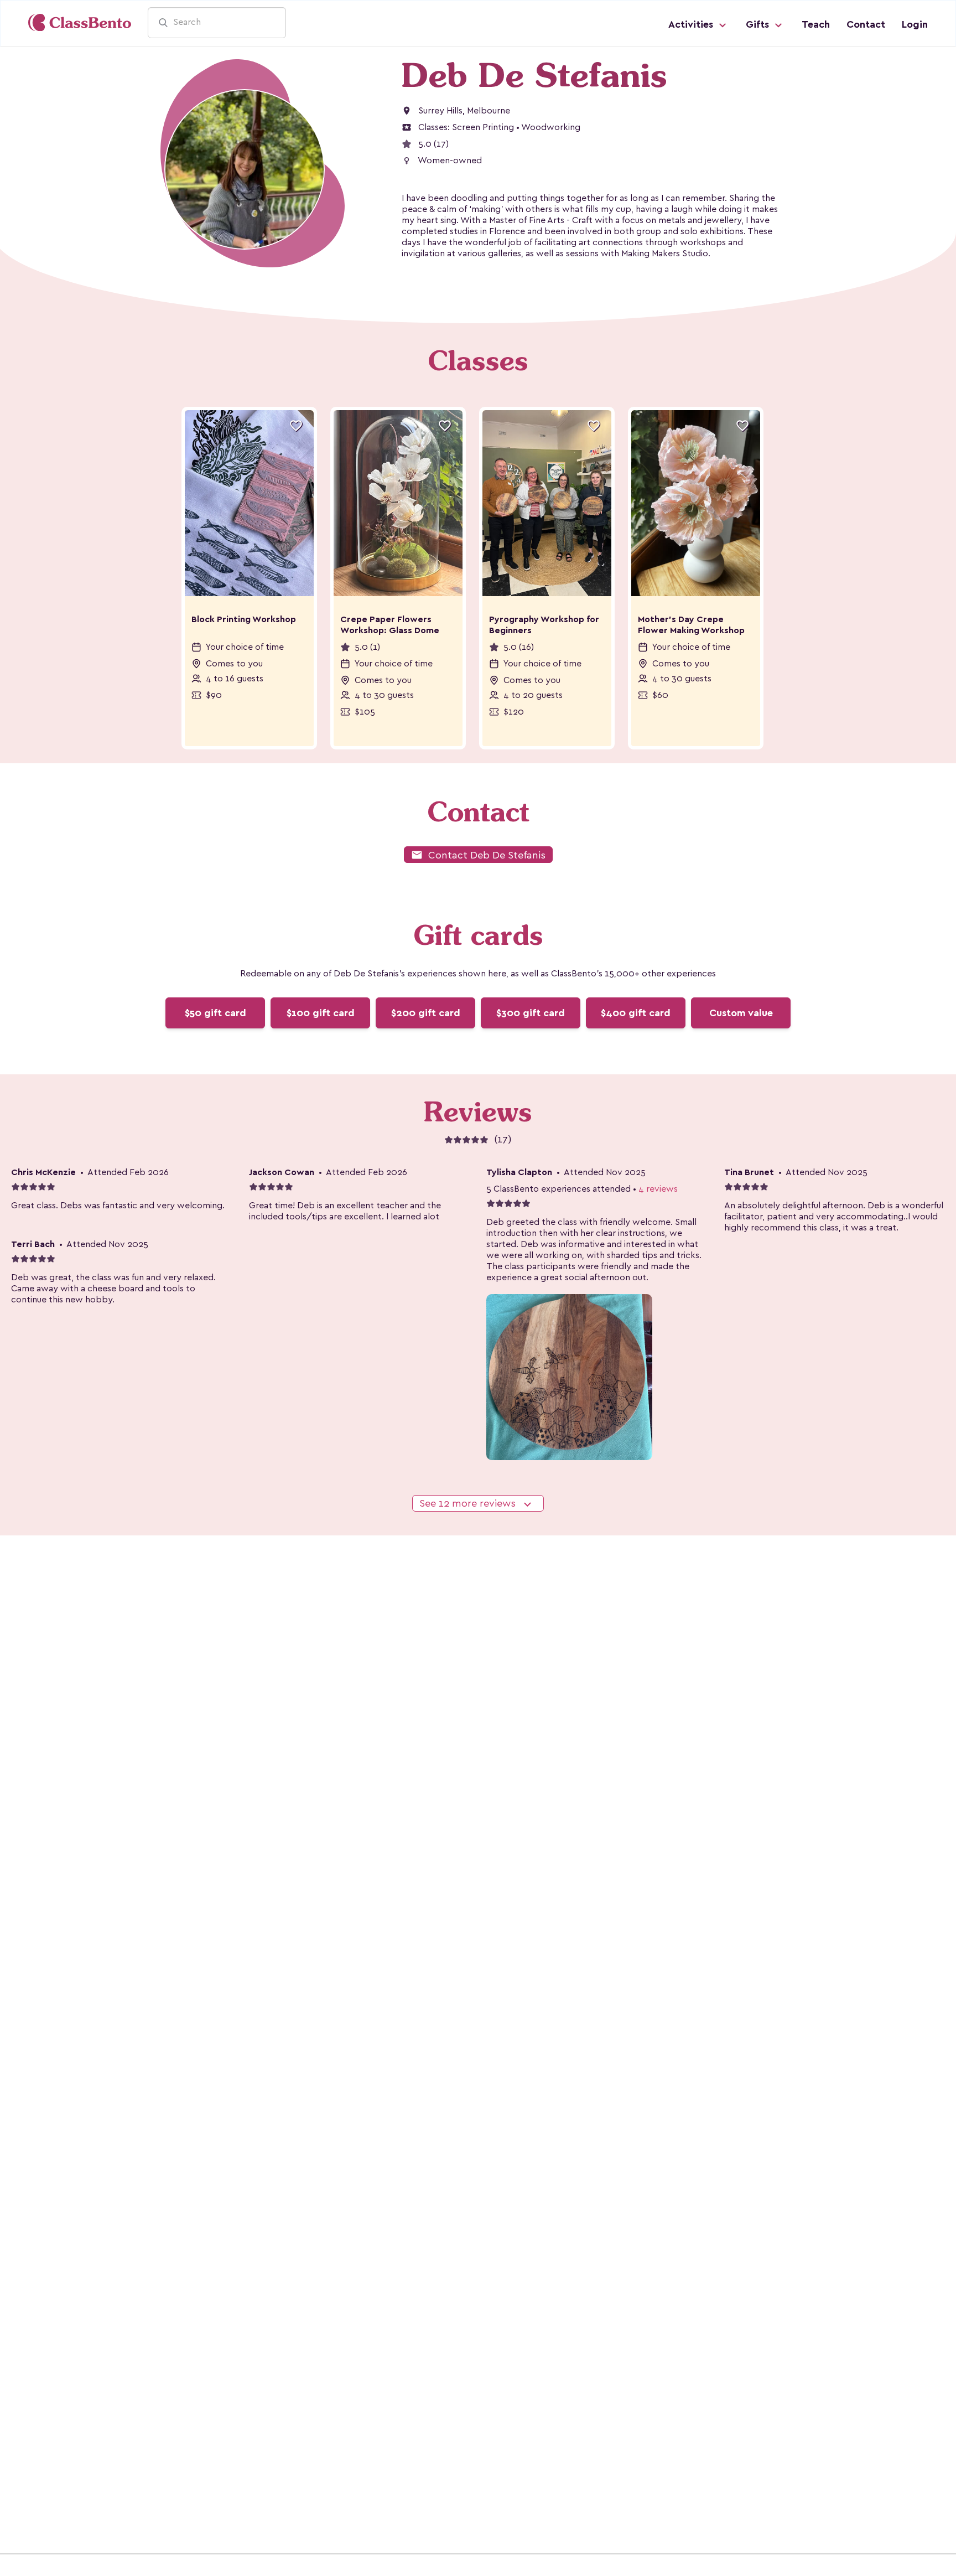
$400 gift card (636, 1013)
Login (915, 24)
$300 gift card (531, 1013)
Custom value (741, 1013)
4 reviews (658, 1189)
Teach (816, 24)
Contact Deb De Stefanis (478, 855)
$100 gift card (321, 1013)
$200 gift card (426, 1013)
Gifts (759, 24)
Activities (692, 24)
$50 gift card (215, 1013)
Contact (866, 24)
